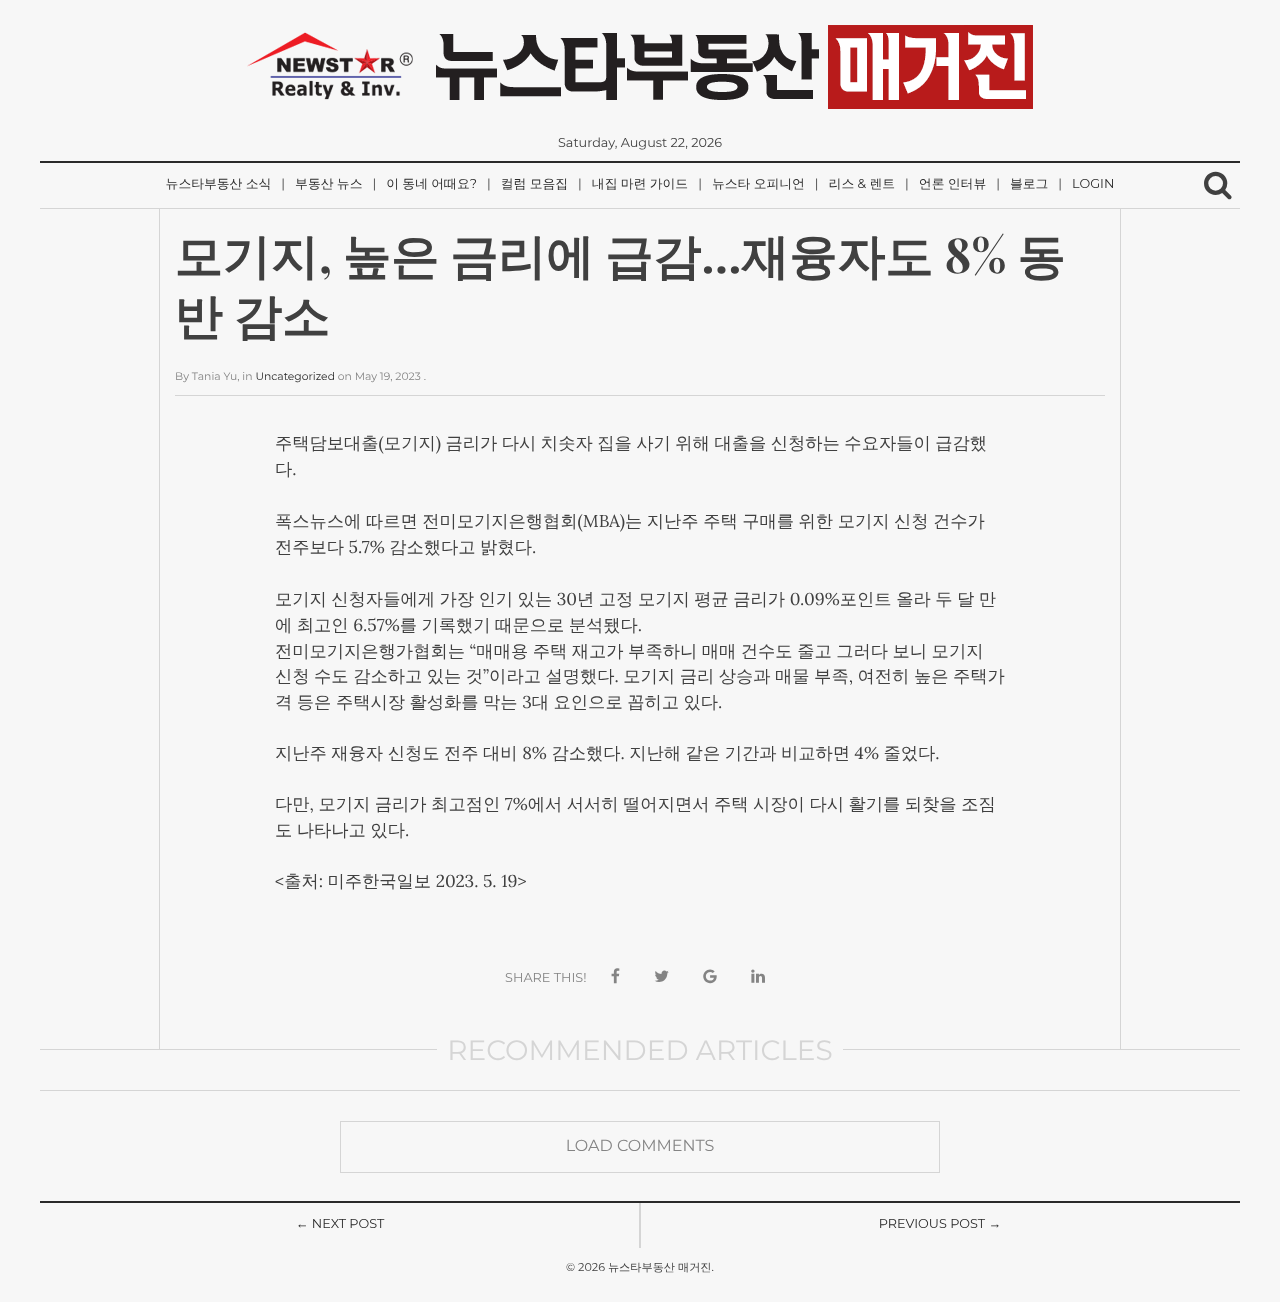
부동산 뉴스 (328, 184)
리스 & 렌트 (862, 184)
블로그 (1029, 184)
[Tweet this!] (661, 977)
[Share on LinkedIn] (758, 977)
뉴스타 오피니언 (758, 184)
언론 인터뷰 (952, 184)
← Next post (340, 1224)
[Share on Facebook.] (615, 977)
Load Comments (640, 1146)
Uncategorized (295, 376)
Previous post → (940, 1224)
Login (1093, 184)
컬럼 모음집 (534, 184)
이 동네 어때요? (431, 184)
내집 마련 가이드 (640, 184)
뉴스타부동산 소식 (219, 184)
